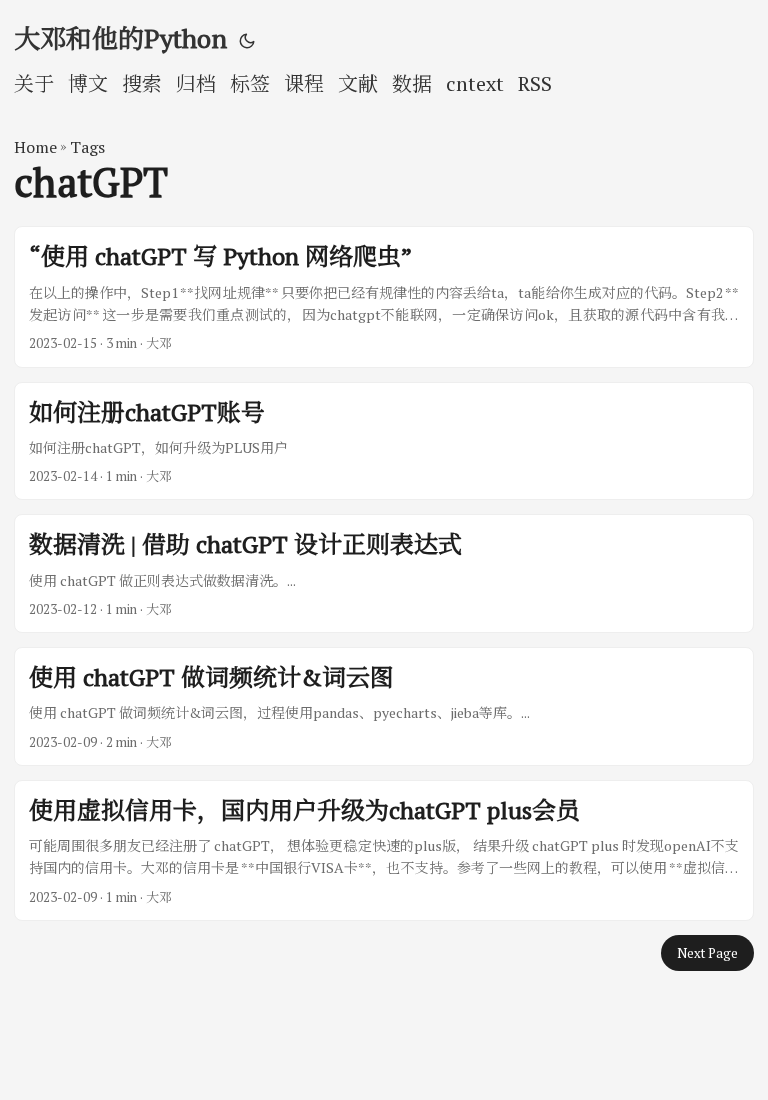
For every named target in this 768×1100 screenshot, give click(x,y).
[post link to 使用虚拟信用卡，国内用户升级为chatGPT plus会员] (384, 850)
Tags (87, 147)
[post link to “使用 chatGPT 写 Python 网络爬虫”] (384, 296)
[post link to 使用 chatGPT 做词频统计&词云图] (384, 706)
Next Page (707, 953)
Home (35, 147)
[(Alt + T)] (247, 40)
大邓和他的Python (120, 38)
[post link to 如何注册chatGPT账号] (384, 441)
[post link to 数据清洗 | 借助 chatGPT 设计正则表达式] (384, 573)
